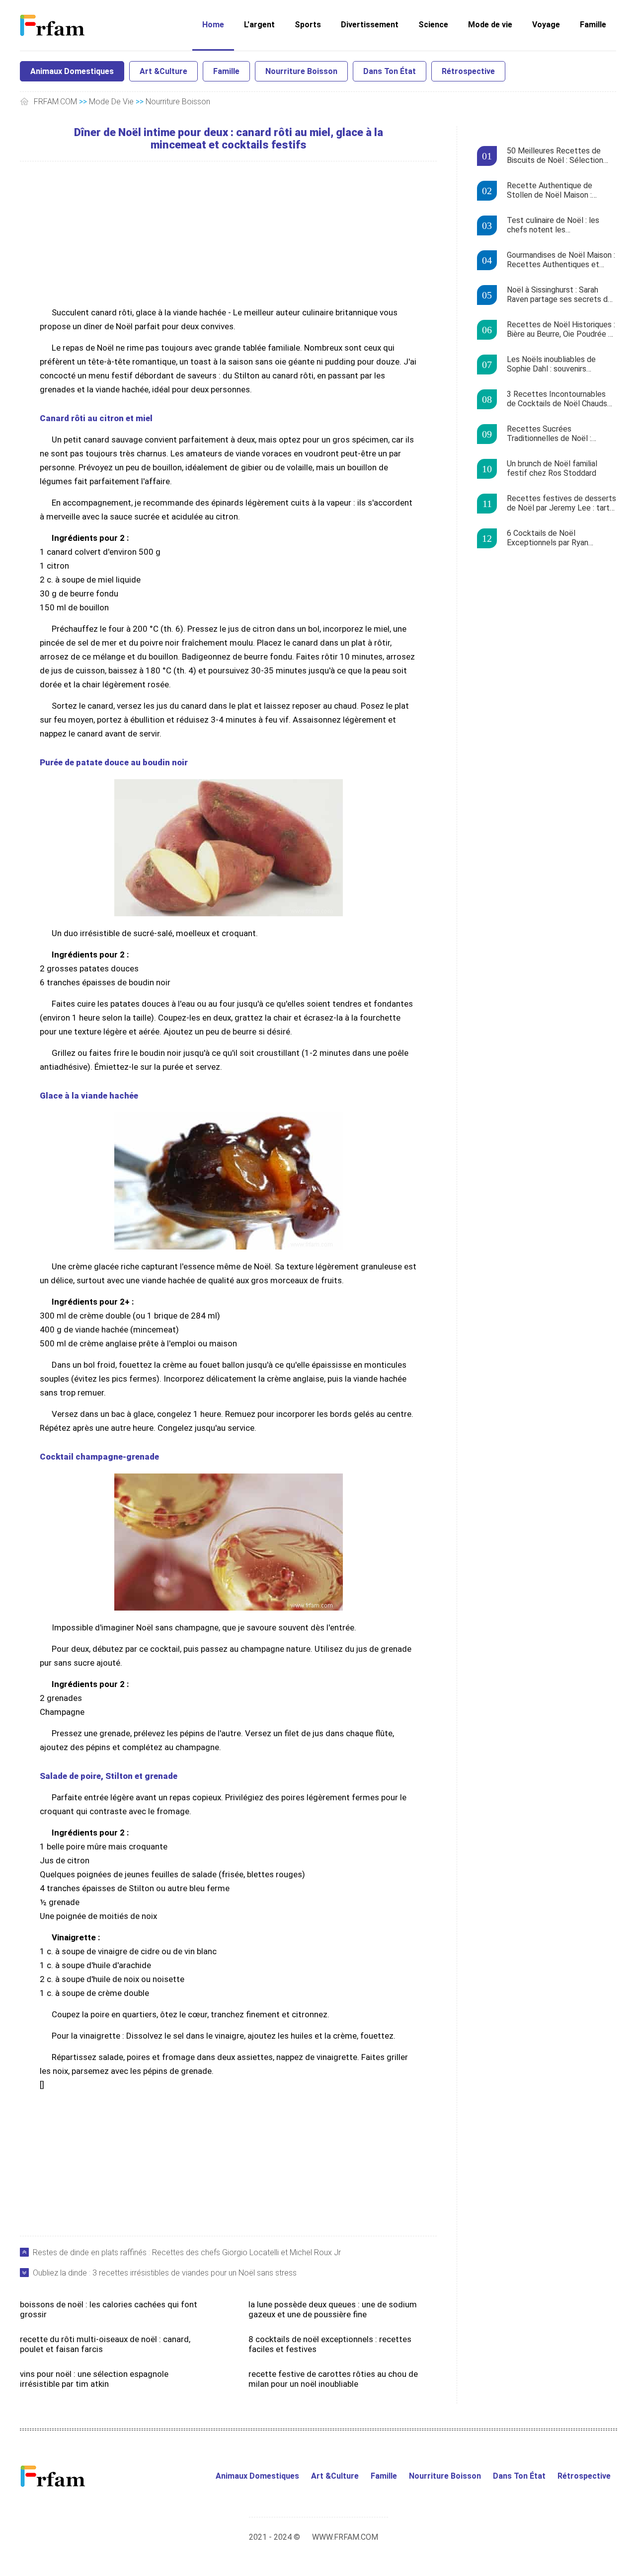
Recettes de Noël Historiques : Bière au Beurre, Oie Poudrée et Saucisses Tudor (561, 330)
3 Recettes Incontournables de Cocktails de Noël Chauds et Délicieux (557, 399)
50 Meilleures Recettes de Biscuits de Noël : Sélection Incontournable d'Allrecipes (555, 156)
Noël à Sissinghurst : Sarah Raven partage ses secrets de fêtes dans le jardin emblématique (559, 295)
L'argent (259, 25)
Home (213, 25)
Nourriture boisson (301, 71)
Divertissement (370, 25)
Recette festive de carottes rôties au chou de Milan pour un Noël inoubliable (333, 2379)
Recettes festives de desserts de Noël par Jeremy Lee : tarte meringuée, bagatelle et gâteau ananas (561, 504)
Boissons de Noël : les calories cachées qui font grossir (109, 2309)
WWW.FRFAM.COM (345, 2537)
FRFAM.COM (55, 102)
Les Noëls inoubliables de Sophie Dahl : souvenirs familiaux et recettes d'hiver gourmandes (556, 365)
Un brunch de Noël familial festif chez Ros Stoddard (552, 468)
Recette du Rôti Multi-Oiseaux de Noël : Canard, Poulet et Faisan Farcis (105, 2344)
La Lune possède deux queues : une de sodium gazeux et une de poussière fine (333, 2309)
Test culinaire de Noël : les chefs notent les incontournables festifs (553, 225)
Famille (593, 25)
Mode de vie (490, 25)
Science (433, 25)
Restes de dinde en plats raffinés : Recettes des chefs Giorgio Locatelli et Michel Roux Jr (187, 2252)
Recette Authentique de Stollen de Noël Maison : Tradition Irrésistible (550, 191)
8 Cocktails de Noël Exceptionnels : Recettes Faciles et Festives (330, 2344)
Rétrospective (468, 71)
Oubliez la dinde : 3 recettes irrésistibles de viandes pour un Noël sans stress (165, 2273)
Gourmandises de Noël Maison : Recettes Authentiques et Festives (561, 260)
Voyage (546, 25)
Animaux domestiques (72, 71)
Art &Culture (163, 71)
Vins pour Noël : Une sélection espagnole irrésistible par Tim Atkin (94, 2379)
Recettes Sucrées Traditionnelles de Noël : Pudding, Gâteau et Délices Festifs (554, 434)
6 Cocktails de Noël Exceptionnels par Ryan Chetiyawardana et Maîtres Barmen (554, 538)
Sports (308, 25)
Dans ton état (390, 71)
